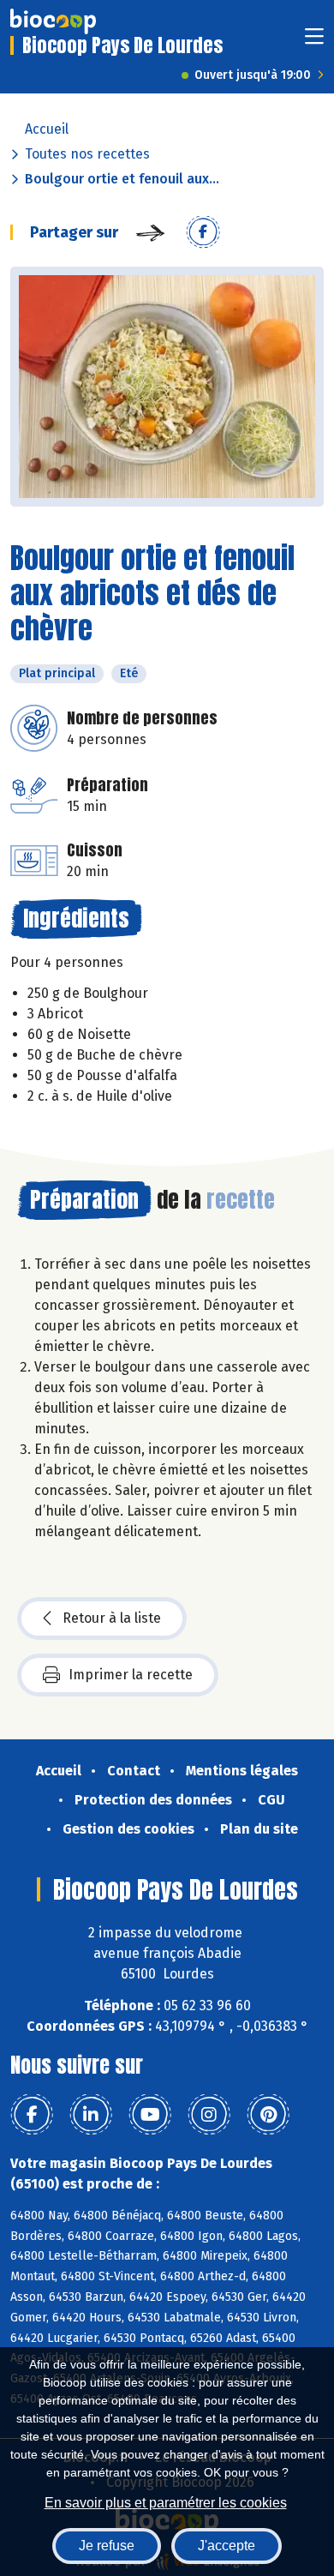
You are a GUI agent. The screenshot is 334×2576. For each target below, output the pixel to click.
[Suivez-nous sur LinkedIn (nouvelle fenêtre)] (91, 2115)
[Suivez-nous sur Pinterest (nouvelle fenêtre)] (268, 2115)
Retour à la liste (112, 1618)
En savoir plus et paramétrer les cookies (166, 2503)
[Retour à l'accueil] (53, 21)
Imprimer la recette (131, 1675)
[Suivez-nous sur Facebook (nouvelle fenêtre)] (32, 2115)
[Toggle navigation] (314, 42)
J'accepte (227, 2546)
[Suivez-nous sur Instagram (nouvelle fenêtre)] (209, 2115)
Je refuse (107, 2546)
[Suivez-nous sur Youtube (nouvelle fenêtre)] (150, 2115)
